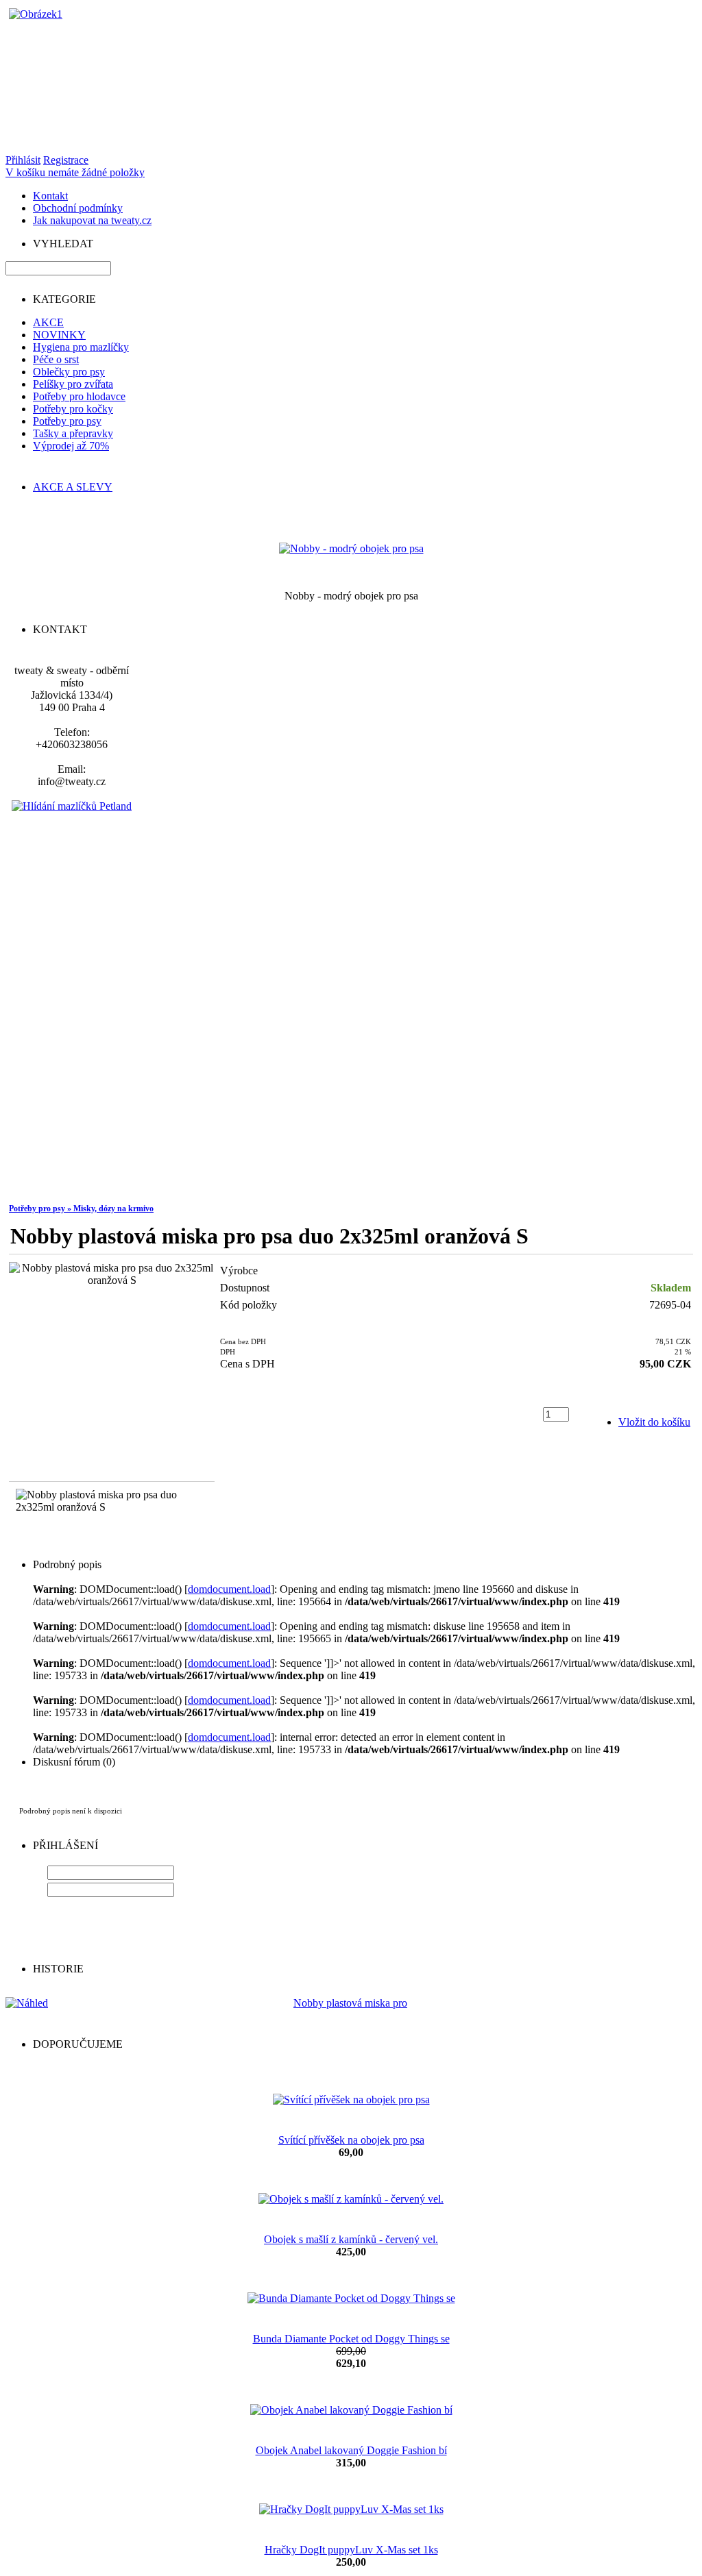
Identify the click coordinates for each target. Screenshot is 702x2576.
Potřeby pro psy (67, 421)
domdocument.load (229, 1589)
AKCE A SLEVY (73, 487)
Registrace (66, 160)
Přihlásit (23, 160)
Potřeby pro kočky (73, 409)
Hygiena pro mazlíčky (81, 347)
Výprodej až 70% (71, 446)
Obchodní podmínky (78, 208)
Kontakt (50, 196)
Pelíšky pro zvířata (73, 384)
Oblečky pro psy (69, 372)
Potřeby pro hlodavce (79, 396)
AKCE (48, 322)
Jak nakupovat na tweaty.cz (92, 220)
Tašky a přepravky (73, 433)
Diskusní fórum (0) (74, 1762)
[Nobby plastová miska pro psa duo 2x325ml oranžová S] (112, 1274)
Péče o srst (56, 359)
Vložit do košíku (654, 1422)
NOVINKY (59, 335)
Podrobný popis (67, 1564)
